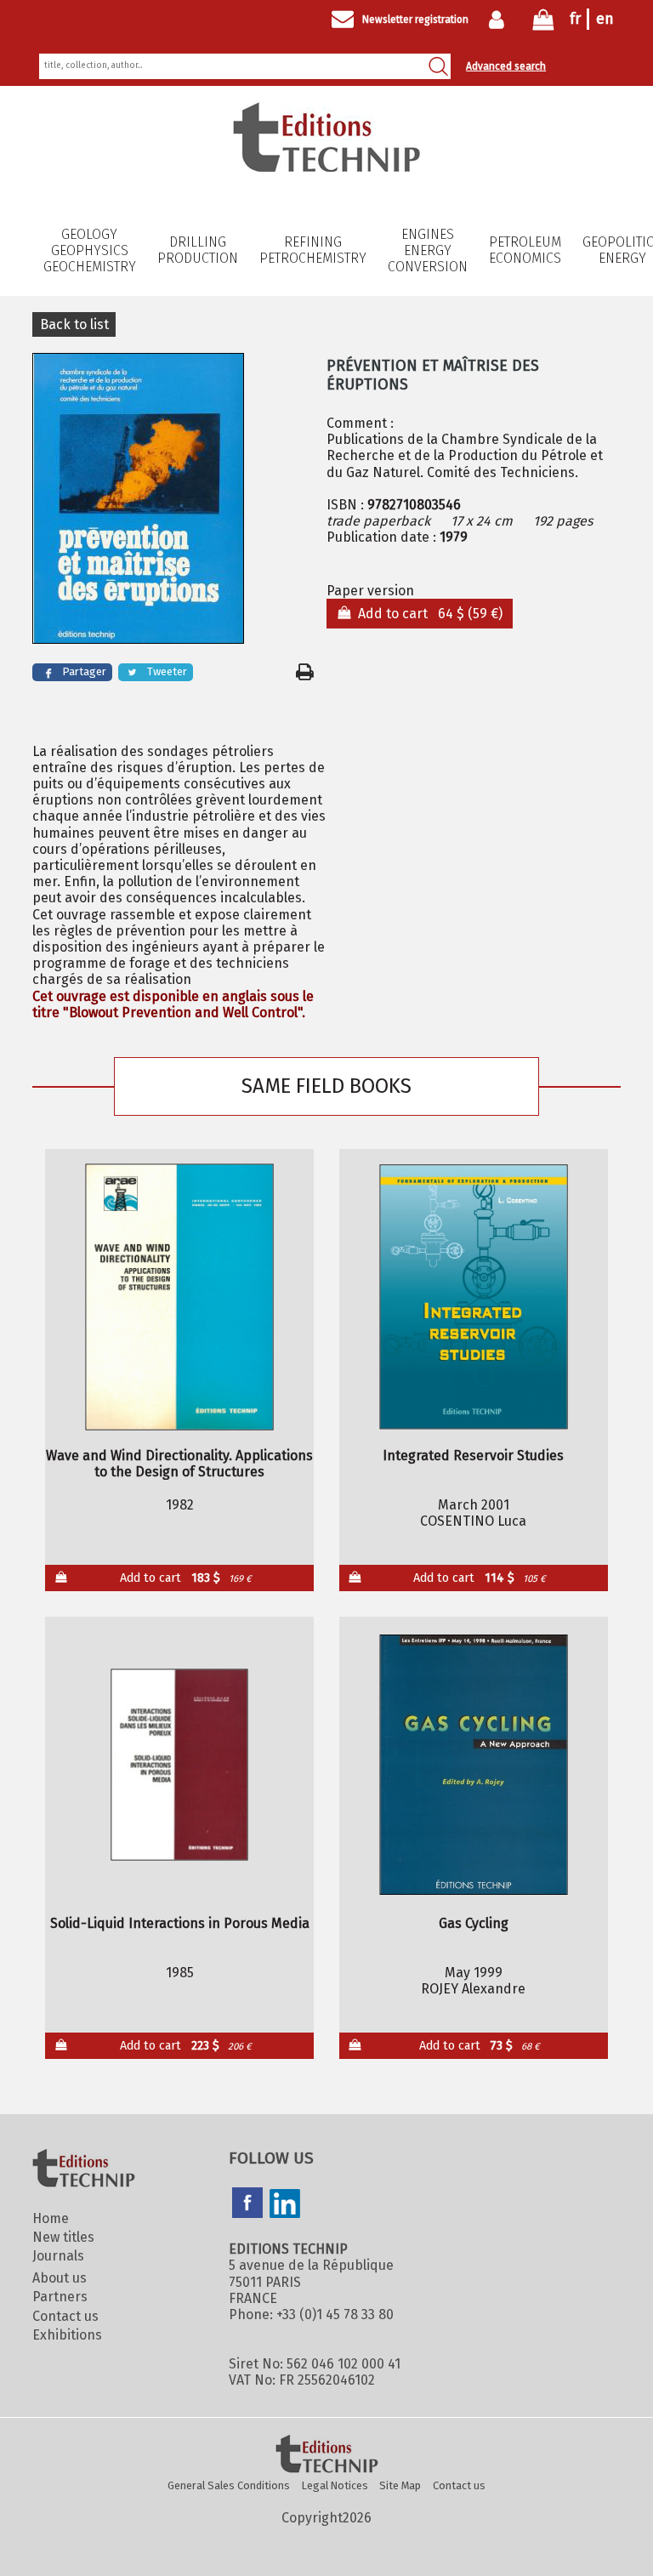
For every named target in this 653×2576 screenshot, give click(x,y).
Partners (60, 2297)
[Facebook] (247, 2204)
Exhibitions (67, 2335)
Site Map (400, 2485)
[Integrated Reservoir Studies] (473, 1297)
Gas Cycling (474, 1923)
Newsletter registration (415, 20)
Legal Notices (335, 2485)
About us (60, 2278)
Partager (84, 671)
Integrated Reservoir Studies (473, 1456)
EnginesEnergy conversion (428, 250)
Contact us (65, 2316)
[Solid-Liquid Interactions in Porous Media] (180, 1765)
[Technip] (326, 167)
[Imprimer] (305, 672)
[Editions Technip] (326, 2455)
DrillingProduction (198, 250)
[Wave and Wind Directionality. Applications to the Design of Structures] (180, 1297)
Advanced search (506, 66)
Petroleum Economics (525, 250)
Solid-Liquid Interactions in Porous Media (180, 1923)
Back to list (74, 324)
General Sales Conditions (229, 2485)
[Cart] (543, 23)
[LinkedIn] (285, 2205)
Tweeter (167, 671)
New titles (63, 2237)
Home (51, 2218)
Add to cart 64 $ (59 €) (427, 614)
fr (575, 19)
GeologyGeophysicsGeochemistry (90, 250)
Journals (58, 2256)
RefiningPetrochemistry (313, 250)
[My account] (500, 20)
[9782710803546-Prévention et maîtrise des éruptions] (173, 500)
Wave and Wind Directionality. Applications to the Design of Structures (179, 1464)
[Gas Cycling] (473, 1765)
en (605, 19)
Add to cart (186, 1578)
